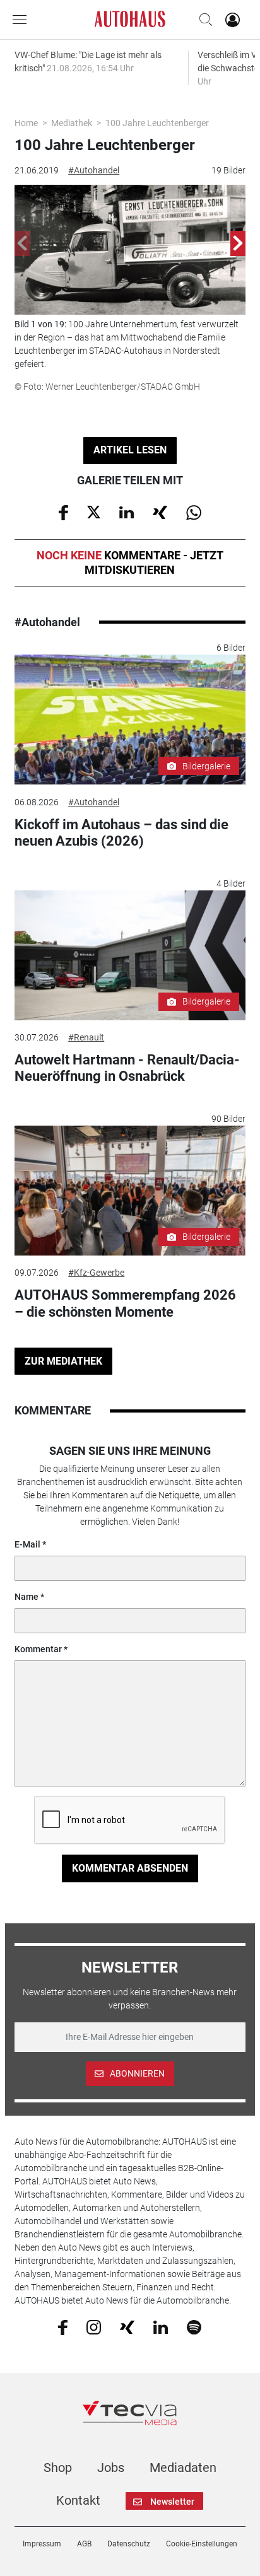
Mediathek (72, 123)
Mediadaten (183, 2468)
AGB (84, 2544)
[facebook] (63, 2326)
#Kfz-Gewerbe (96, 1273)
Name (27, 1597)
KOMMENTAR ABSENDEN (130, 1868)
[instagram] (94, 2326)
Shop (58, 2468)
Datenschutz (129, 2544)
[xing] (127, 2326)
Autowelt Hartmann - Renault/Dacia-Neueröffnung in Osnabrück (127, 1068)
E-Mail (27, 1544)
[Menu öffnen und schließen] (23, 20)
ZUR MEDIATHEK (63, 1361)
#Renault (86, 1037)
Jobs (111, 2468)
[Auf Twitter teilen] (94, 511)
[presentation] (22, 243)
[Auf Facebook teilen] (63, 511)
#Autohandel (94, 170)
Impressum (42, 2544)
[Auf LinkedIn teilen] (127, 511)
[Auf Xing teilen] (160, 511)
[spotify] (194, 2326)
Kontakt (78, 2500)
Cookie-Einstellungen (202, 2544)
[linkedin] (161, 2326)
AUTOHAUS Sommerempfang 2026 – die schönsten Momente (125, 1303)
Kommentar (38, 1649)
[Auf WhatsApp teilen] (194, 511)
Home (26, 123)
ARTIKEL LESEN (130, 450)
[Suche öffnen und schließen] (203, 20)
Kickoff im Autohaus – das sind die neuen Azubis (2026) (121, 833)
